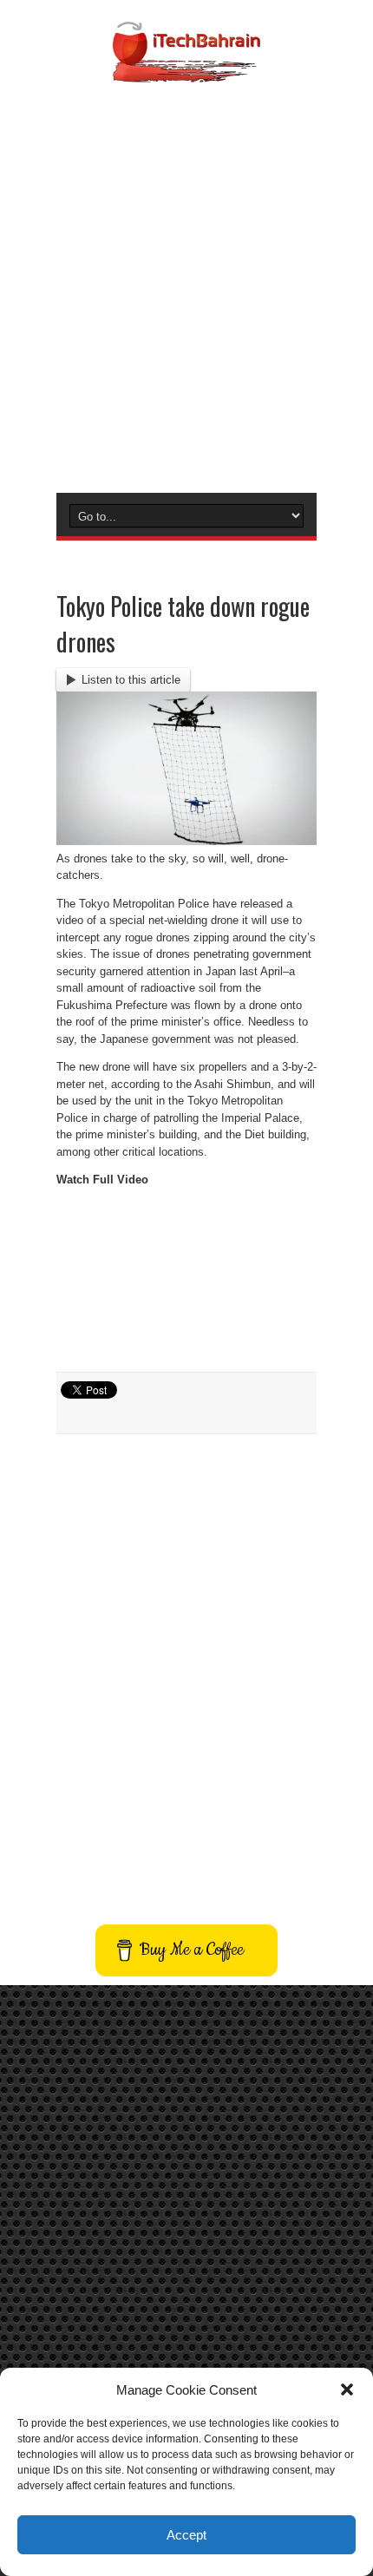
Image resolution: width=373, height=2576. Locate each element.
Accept (186, 2535)
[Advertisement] (186, 285)
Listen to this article (131, 680)
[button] (347, 2389)
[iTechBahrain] (186, 69)
